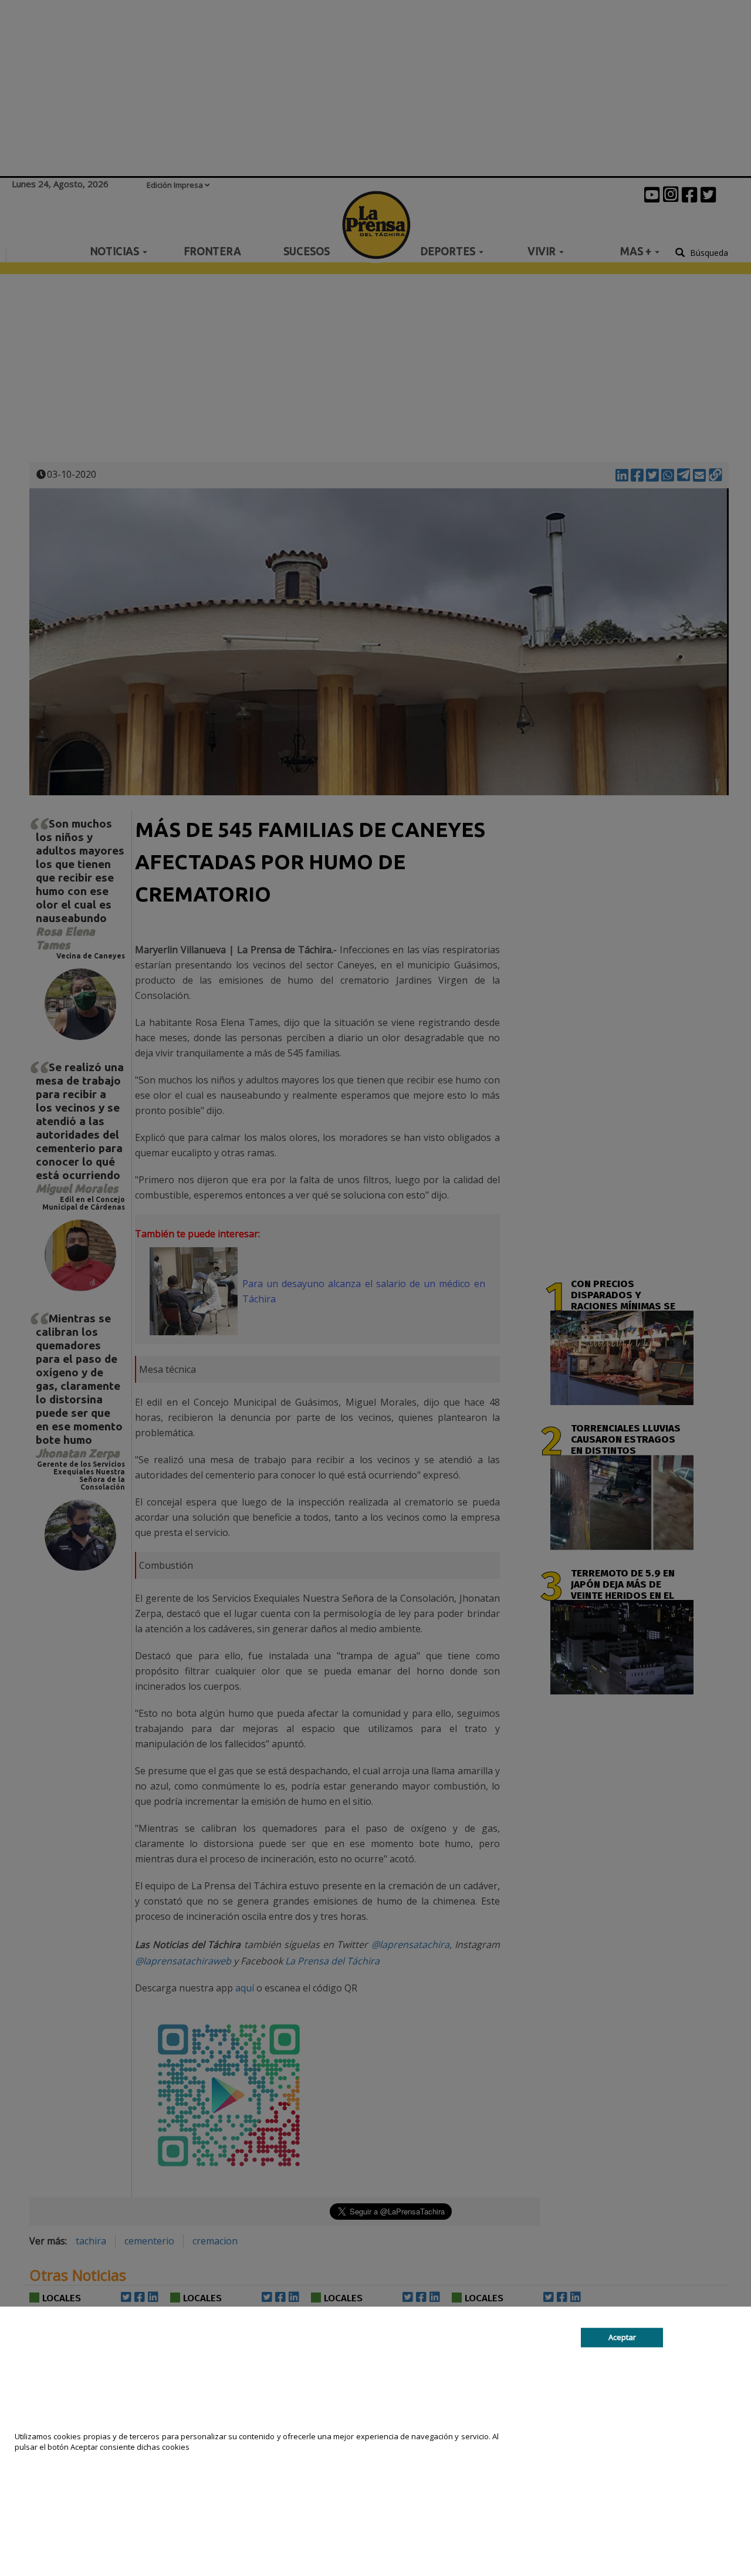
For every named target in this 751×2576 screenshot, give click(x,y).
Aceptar (622, 2337)
